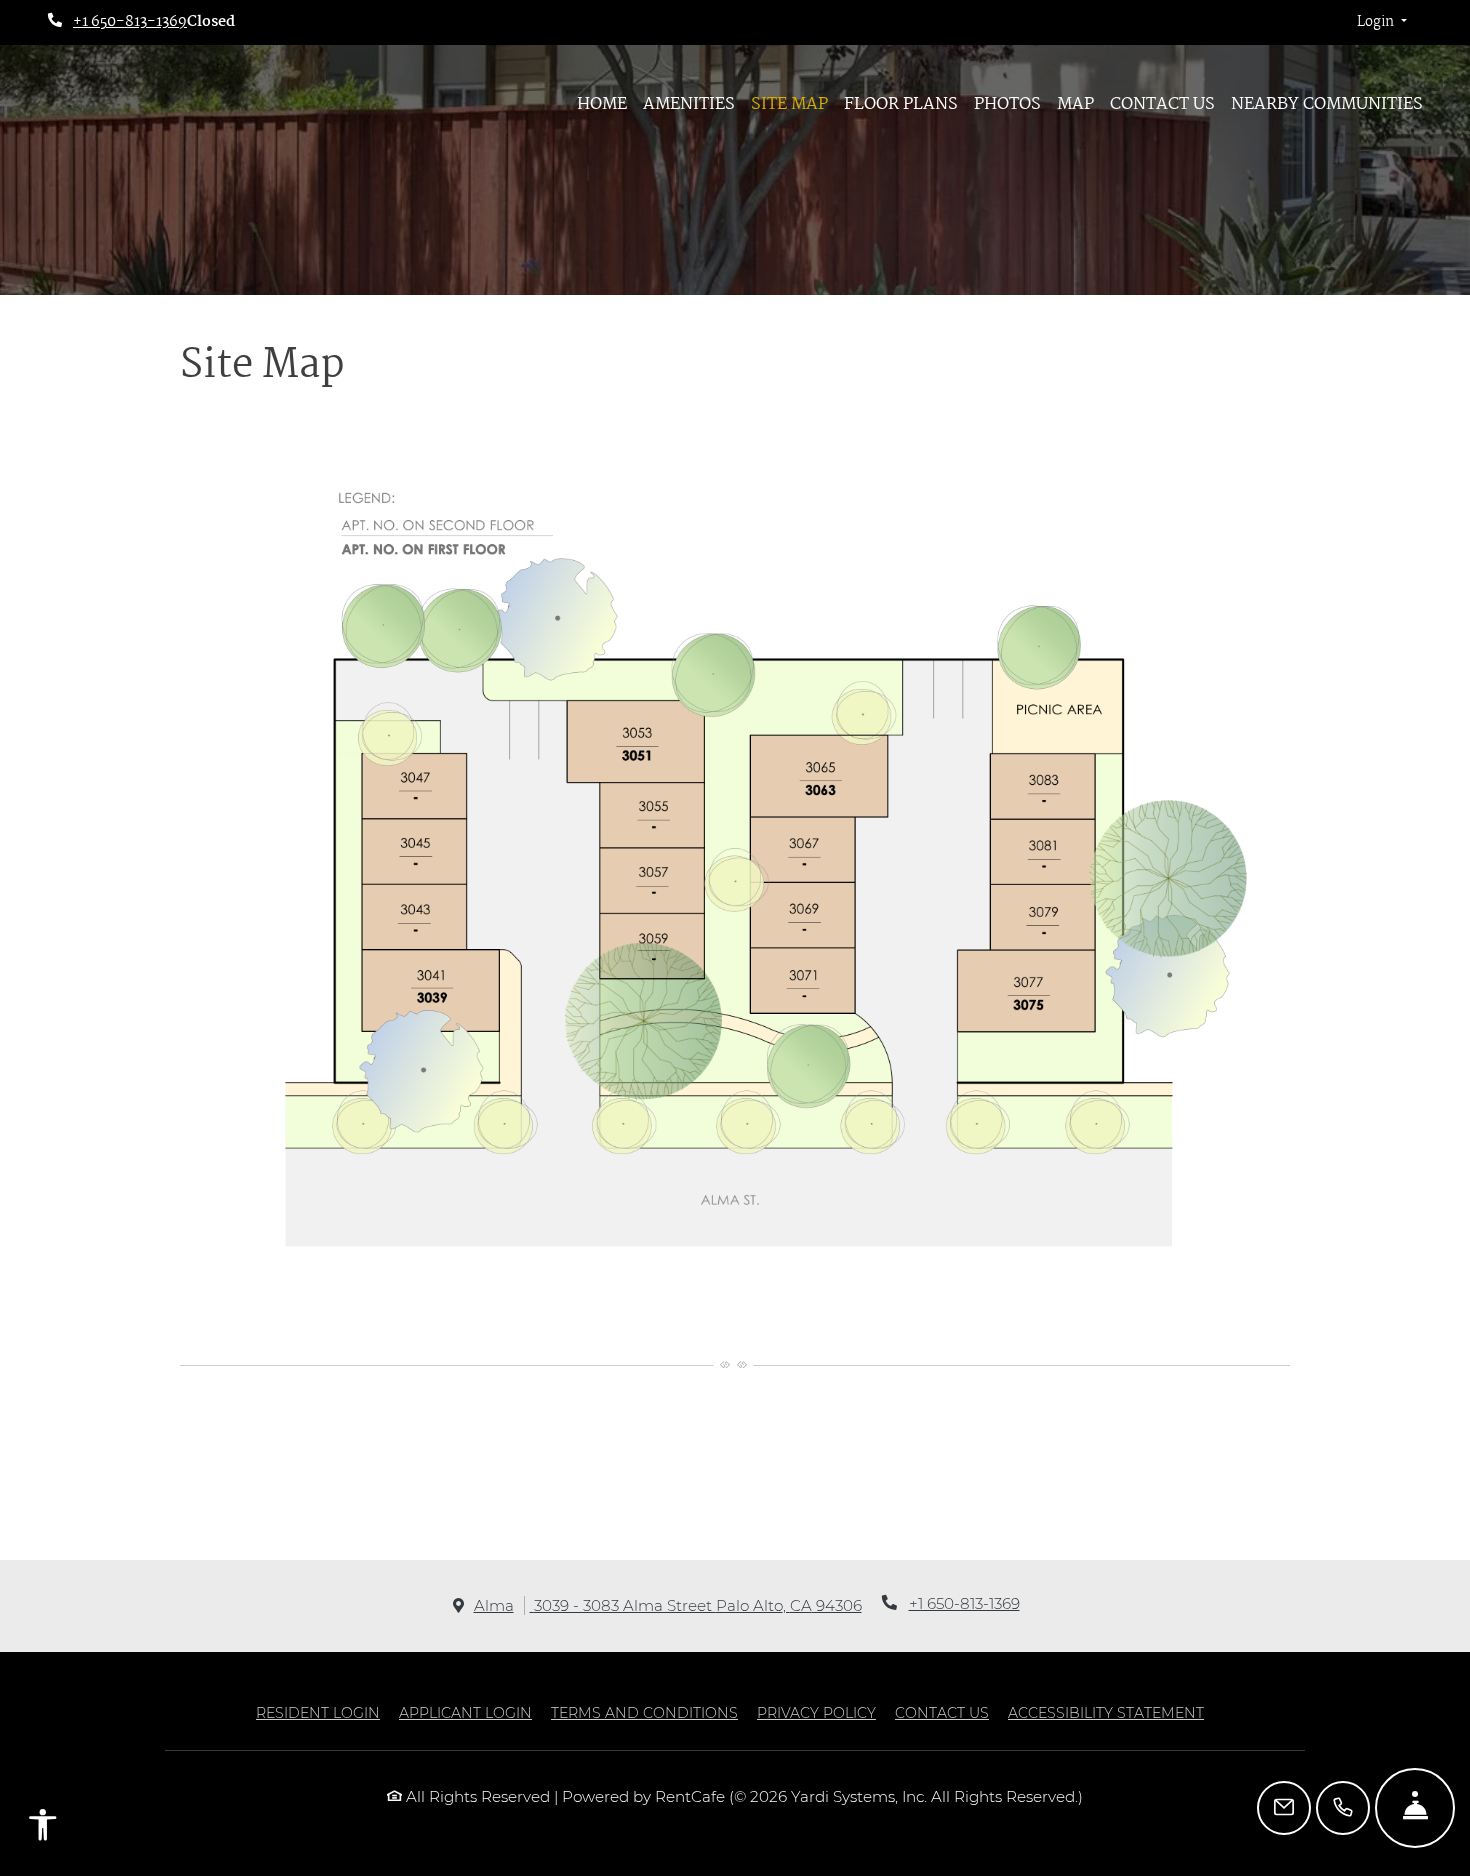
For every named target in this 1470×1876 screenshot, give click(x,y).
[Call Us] (1343, 1808)
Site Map (789, 104)
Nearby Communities (1327, 104)
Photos (1007, 104)
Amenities (689, 104)
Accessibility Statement (1106, 1712)
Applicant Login (465, 1712)
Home (602, 104)
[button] (1382, 23)
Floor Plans (901, 104)
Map (1075, 104)
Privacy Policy (816, 1712)
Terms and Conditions (644, 1712)
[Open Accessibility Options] (43, 1829)
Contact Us (1162, 104)
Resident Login (318, 1712)
